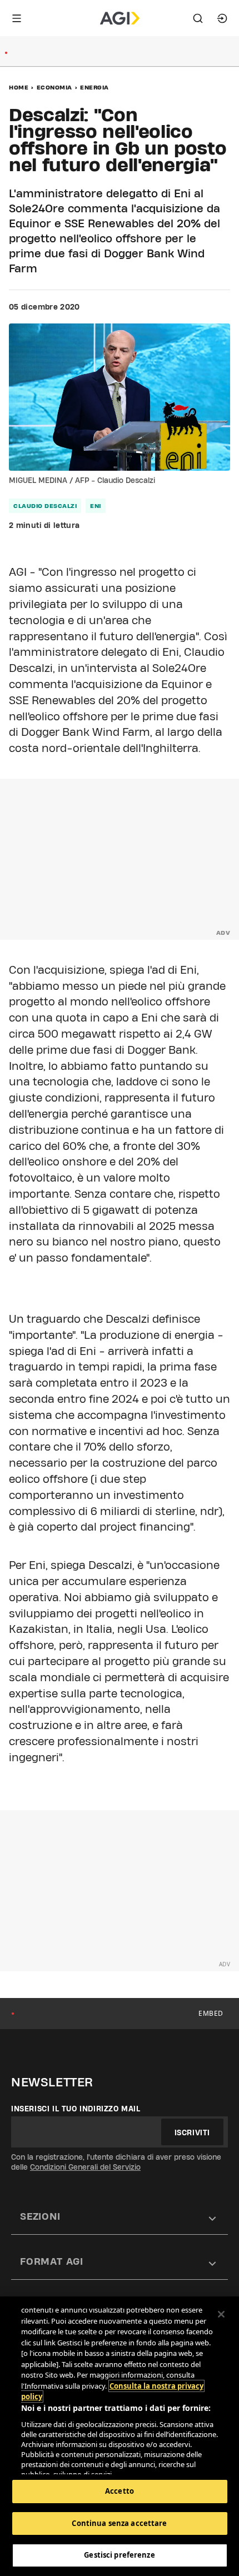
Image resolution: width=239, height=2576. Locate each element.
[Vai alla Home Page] (120, 18)
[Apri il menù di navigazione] (17, 18)
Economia (54, 87)
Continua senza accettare (119, 2523)
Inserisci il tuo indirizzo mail (76, 2109)
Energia (94, 87)
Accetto (120, 2491)
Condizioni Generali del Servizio (85, 2167)
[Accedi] (222, 18)
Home (19, 87)
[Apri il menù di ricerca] (198, 18)
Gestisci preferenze (119, 2555)
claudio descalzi (45, 506)
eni (96, 506)
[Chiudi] (221, 2314)
